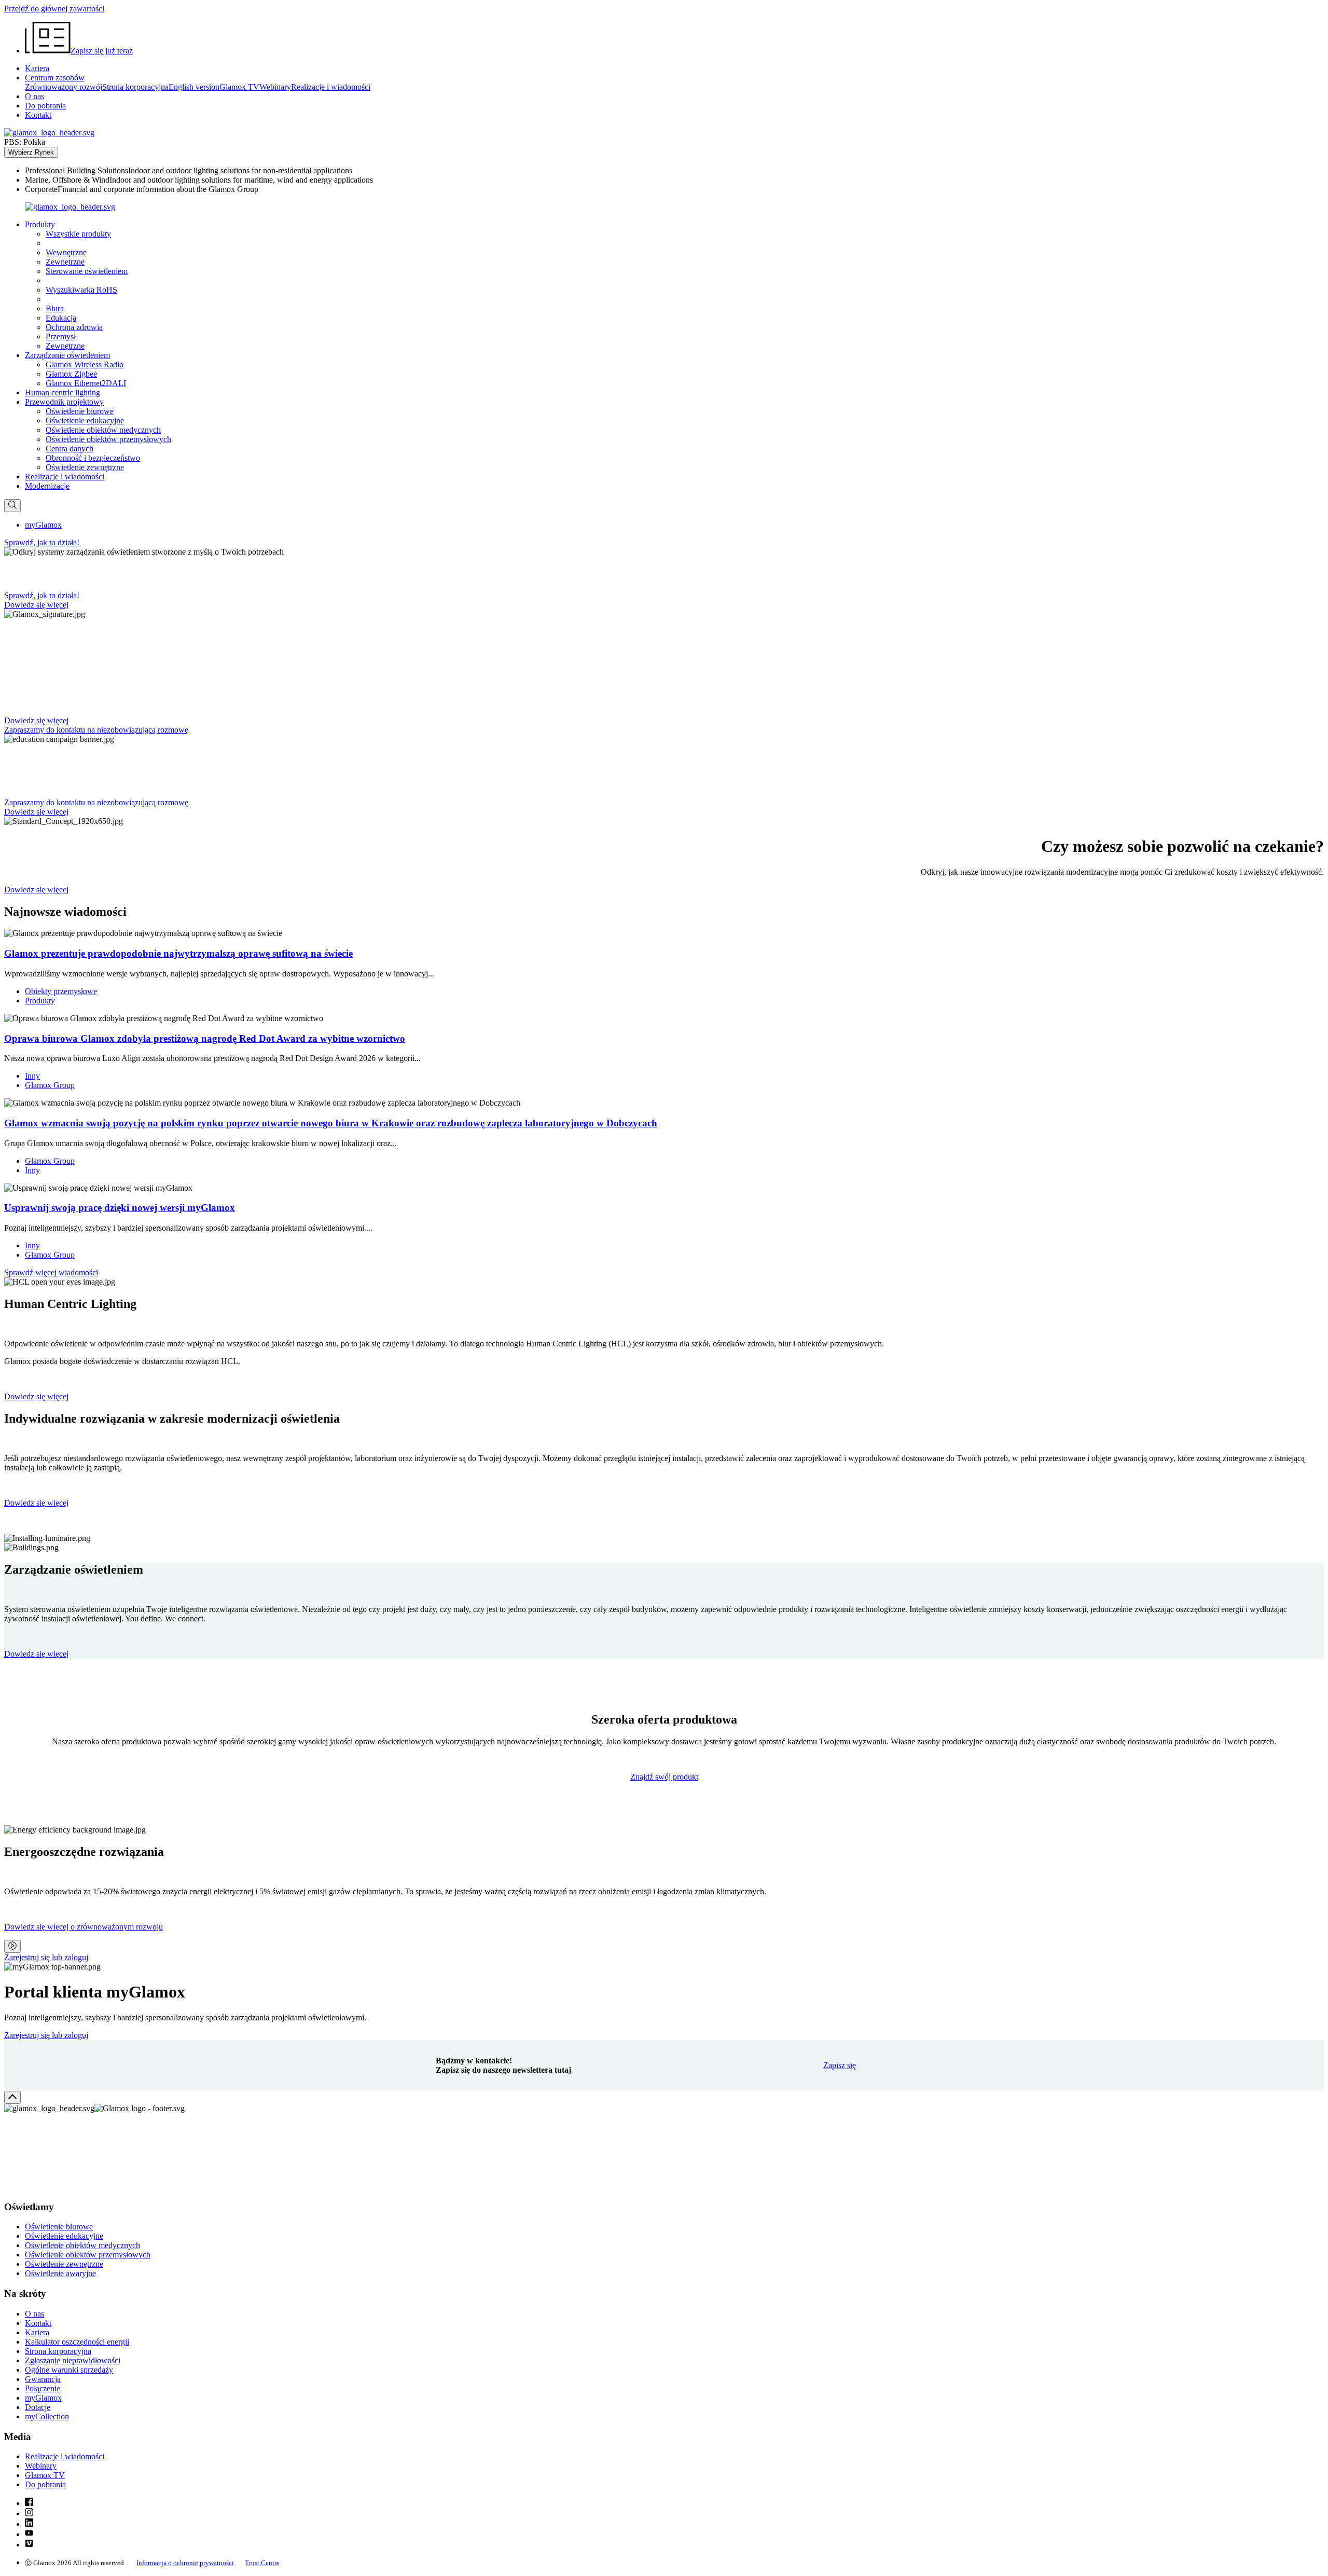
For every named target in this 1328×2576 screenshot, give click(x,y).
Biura (55, 308)
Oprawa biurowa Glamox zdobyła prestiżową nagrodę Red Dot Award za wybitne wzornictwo (205, 1038)
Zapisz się (840, 2065)
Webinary (275, 87)
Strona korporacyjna (135, 87)
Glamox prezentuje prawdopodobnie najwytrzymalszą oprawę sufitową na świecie (178, 953)
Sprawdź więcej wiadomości (51, 1272)
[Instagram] (29, 2513)
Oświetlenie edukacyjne (85, 421)
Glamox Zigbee (71, 374)
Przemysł (61, 336)
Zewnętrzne (65, 262)
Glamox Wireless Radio (85, 364)
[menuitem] (674, 171)
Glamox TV (239, 87)
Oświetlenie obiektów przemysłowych (108, 439)
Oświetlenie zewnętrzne (85, 467)
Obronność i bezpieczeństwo (93, 458)
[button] (40, 224)
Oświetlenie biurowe (80, 411)
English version (194, 87)
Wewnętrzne (66, 252)
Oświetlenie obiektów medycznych (103, 430)
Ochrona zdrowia (74, 327)
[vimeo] (29, 2545)
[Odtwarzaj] (12, 1946)
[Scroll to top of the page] (12, 2097)
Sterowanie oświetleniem (87, 271)
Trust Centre (262, 2563)
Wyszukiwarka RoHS (81, 290)
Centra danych (70, 449)
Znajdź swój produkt (664, 1777)
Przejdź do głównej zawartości (54, 9)
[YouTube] (29, 2534)
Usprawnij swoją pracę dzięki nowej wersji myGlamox (120, 1208)
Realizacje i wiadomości (331, 87)
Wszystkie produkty (78, 234)
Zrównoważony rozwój (64, 87)
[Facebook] (29, 2503)
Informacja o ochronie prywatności (185, 2563)
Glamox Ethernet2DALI (86, 383)
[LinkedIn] (29, 2524)
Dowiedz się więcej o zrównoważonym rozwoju (84, 1927)
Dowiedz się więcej (36, 1396)
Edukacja (61, 318)
